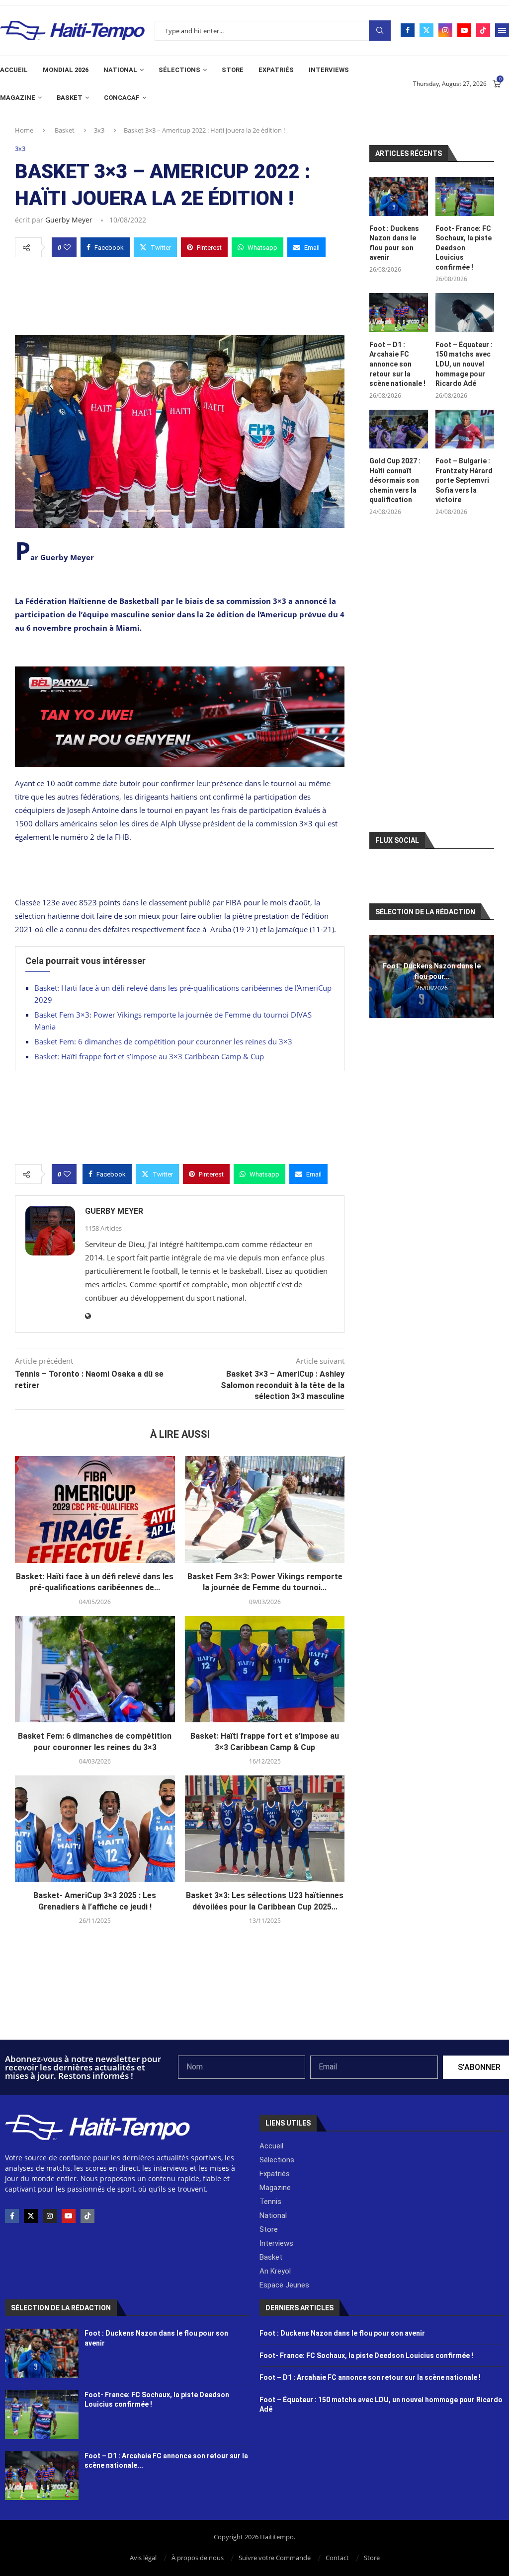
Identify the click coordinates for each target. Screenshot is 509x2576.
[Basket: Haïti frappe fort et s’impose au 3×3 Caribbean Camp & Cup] (265, 1669)
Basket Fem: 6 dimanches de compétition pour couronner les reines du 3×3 (163, 1041)
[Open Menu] (502, 30)
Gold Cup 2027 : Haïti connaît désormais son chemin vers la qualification (395, 480)
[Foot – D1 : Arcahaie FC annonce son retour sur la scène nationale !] (399, 313)
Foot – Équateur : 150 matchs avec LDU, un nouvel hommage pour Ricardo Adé (464, 364)
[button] (378, 976)
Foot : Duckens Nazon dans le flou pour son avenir (394, 243)
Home (24, 130)
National (120, 70)
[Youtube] (464, 30)
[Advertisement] (180, 294)
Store (233, 70)
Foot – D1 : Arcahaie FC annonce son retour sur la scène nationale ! (397, 364)
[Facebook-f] (12, 2216)
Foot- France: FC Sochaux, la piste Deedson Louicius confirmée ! (464, 248)
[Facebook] (408, 30)
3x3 (99, 130)
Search (380, 31)
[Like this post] (67, 247)
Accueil (14, 70)
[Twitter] (426, 30)
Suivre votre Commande (275, 2558)
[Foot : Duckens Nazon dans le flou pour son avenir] (399, 196)
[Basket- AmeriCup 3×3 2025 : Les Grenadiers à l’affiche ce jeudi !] (95, 1829)
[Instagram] (445, 30)
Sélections (179, 70)
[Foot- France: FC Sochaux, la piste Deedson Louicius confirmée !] (465, 196)
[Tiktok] (483, 30)
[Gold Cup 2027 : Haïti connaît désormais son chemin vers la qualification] (399, 429)
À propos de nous (198, 2558)
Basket (70, 98)
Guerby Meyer (69, 220)
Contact (337, 2558)
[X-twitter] (31, 2216)
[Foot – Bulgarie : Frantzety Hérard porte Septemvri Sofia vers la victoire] (465, 429)
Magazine (18, 98)
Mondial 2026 (66, 70)
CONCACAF (122, 98)
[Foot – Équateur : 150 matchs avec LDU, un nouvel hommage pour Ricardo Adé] (465, 313)
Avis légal (143, 2558)
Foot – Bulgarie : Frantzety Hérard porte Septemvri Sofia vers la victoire (464, 480)
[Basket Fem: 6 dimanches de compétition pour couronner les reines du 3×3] (95, 1669)
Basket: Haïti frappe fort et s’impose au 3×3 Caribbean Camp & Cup (149, 1056)
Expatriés (276, 70)
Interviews (329, 70)
